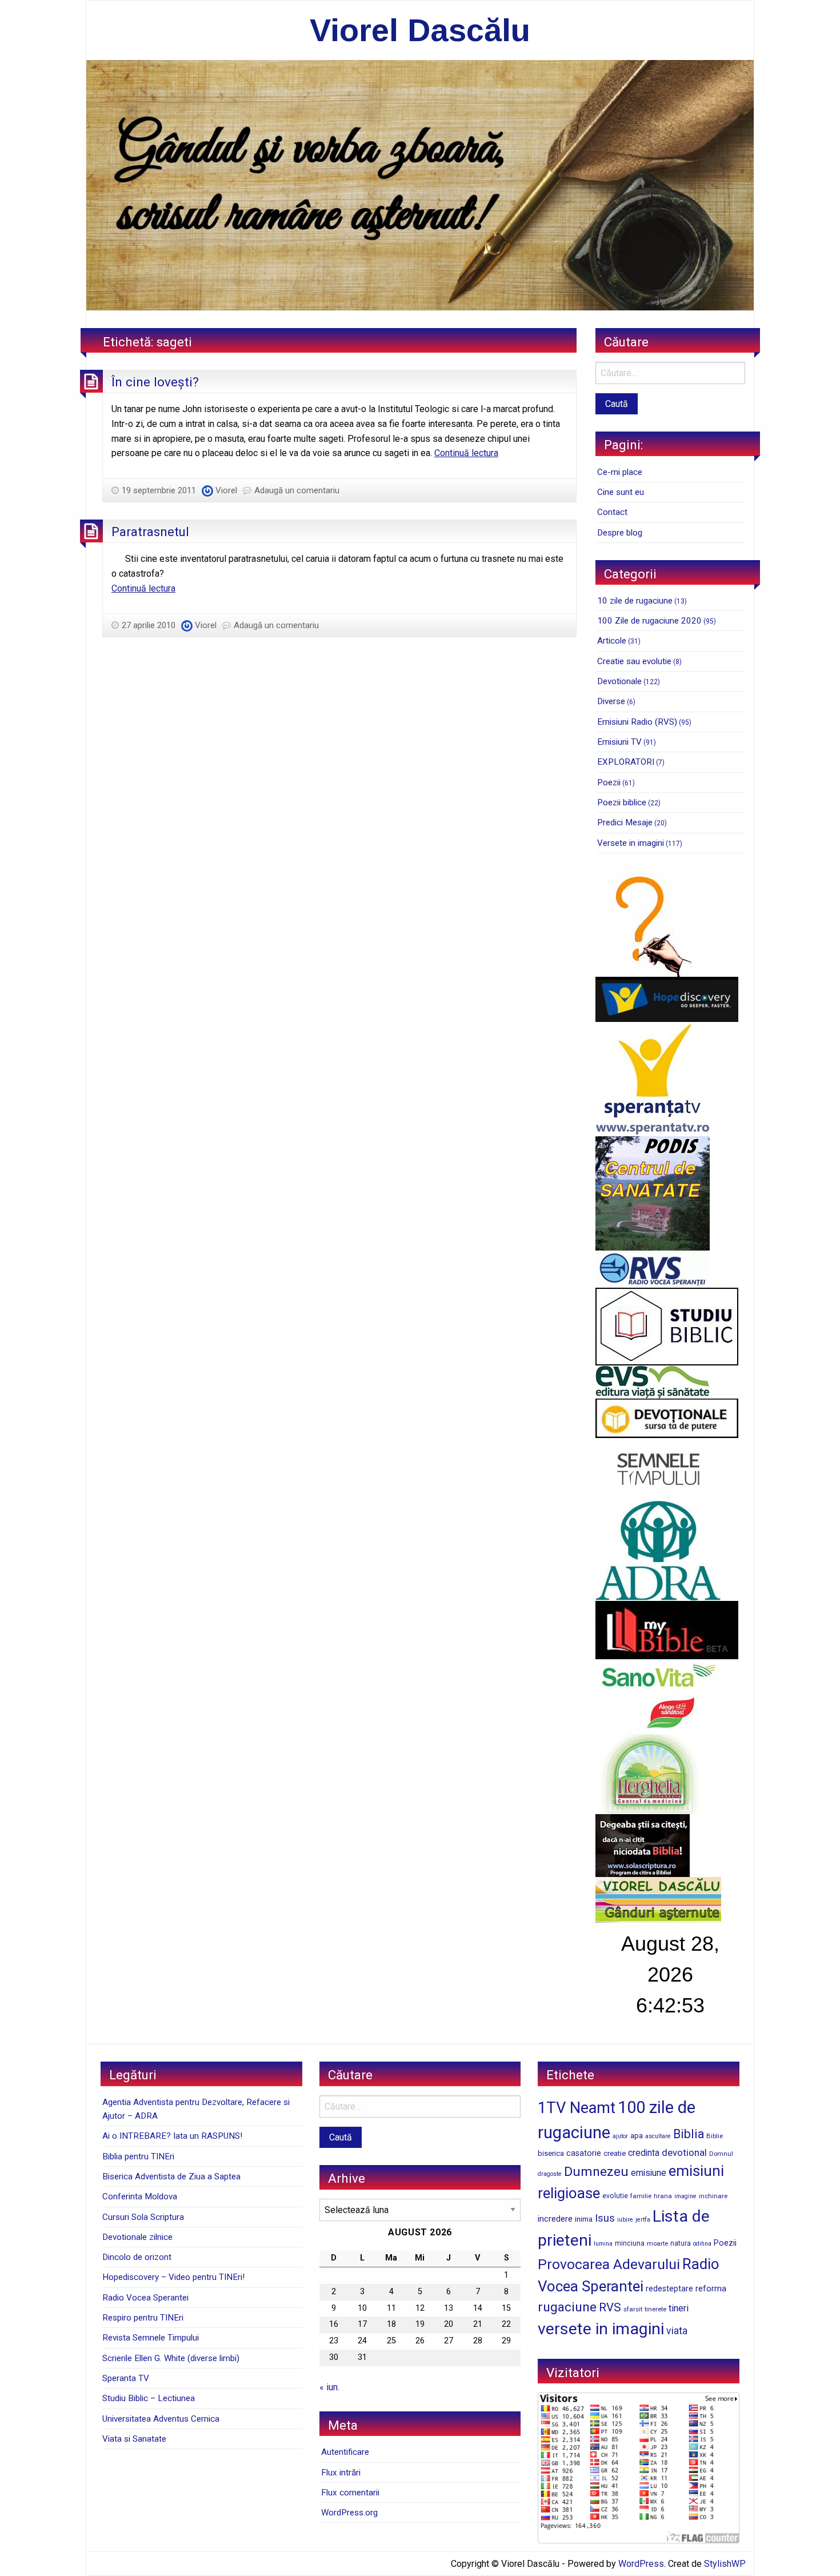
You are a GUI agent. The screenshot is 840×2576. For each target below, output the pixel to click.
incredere (555, 2219)
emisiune (649, 2173)
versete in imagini (601, 2329)
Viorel (226, 490)
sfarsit (633, 2309)
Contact (612, 512)
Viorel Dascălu (420, 30)
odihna (702, 2244)
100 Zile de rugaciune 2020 (649, 621)
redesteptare (669, 2289)
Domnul (721, 2154)
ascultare (658, 2136)
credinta (644, 2153)
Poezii (609, 782)
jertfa (643, 2220)
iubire (625, 2220)
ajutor (620, 2136)
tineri (679, 2308)
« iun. (329, 2387)
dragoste (550, 2174)
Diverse (611, 701)
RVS (610, 2307)
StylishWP (725, 2564)
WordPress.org (349, 2513)
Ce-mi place (620, 472)
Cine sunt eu (621, 492)
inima (584, 2219)
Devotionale (619, 681)
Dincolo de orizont (137, 2257)
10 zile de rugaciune (635, 601)
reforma (711, 2289)
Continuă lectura (466, 453)
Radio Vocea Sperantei (145, 2298)
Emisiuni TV (619, 742)
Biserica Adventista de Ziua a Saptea (171, 2176)
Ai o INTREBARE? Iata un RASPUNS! (172, 2136)
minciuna (630, 2243)
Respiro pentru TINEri (143, 2318)
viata (677, 2331)
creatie (615, 2153)
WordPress (641, 2564)
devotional (684, 2152)
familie (641, 2196)
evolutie (615, 2196)
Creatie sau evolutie (634, 661)
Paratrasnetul (150, 532)
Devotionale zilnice (137, 2237)
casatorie (584, 2153)
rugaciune (567, 2307)
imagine (685, 2196)
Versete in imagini (631, 843)
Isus (605, 2218)
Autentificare (345, 2452)
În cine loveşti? (155, 382)
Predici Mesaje (625, 822)
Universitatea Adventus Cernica (161, 2419)
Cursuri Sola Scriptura (143, 2217)
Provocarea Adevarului (609, 2264)
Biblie (715, 2136)
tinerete (655, 2309)
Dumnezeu (596, 2172)
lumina (603, 2244)
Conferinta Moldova (140, 2196)
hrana (663, 2196)
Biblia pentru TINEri (138, 2156)
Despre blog (620, 533)
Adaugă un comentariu (297, 490)
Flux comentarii (350, 2493)
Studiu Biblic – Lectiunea (149, 2398)
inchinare (713, 2196)
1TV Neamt (577, 2108)
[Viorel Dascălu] (420, 184)
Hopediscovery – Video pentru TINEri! (173, 2277)
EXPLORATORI (626, 762)
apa (637, 2135)
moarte (657, 2243)
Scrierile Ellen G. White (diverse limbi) (171, 2358)
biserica (551, 2153)
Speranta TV (126, 2378)
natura (681, 2243)
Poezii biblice (622, 802)
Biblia (689, 2134)
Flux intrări (341, 2473)
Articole (612, 641)
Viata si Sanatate (134, 2439)
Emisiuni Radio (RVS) (637, 722)
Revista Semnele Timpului (151, 2338)
